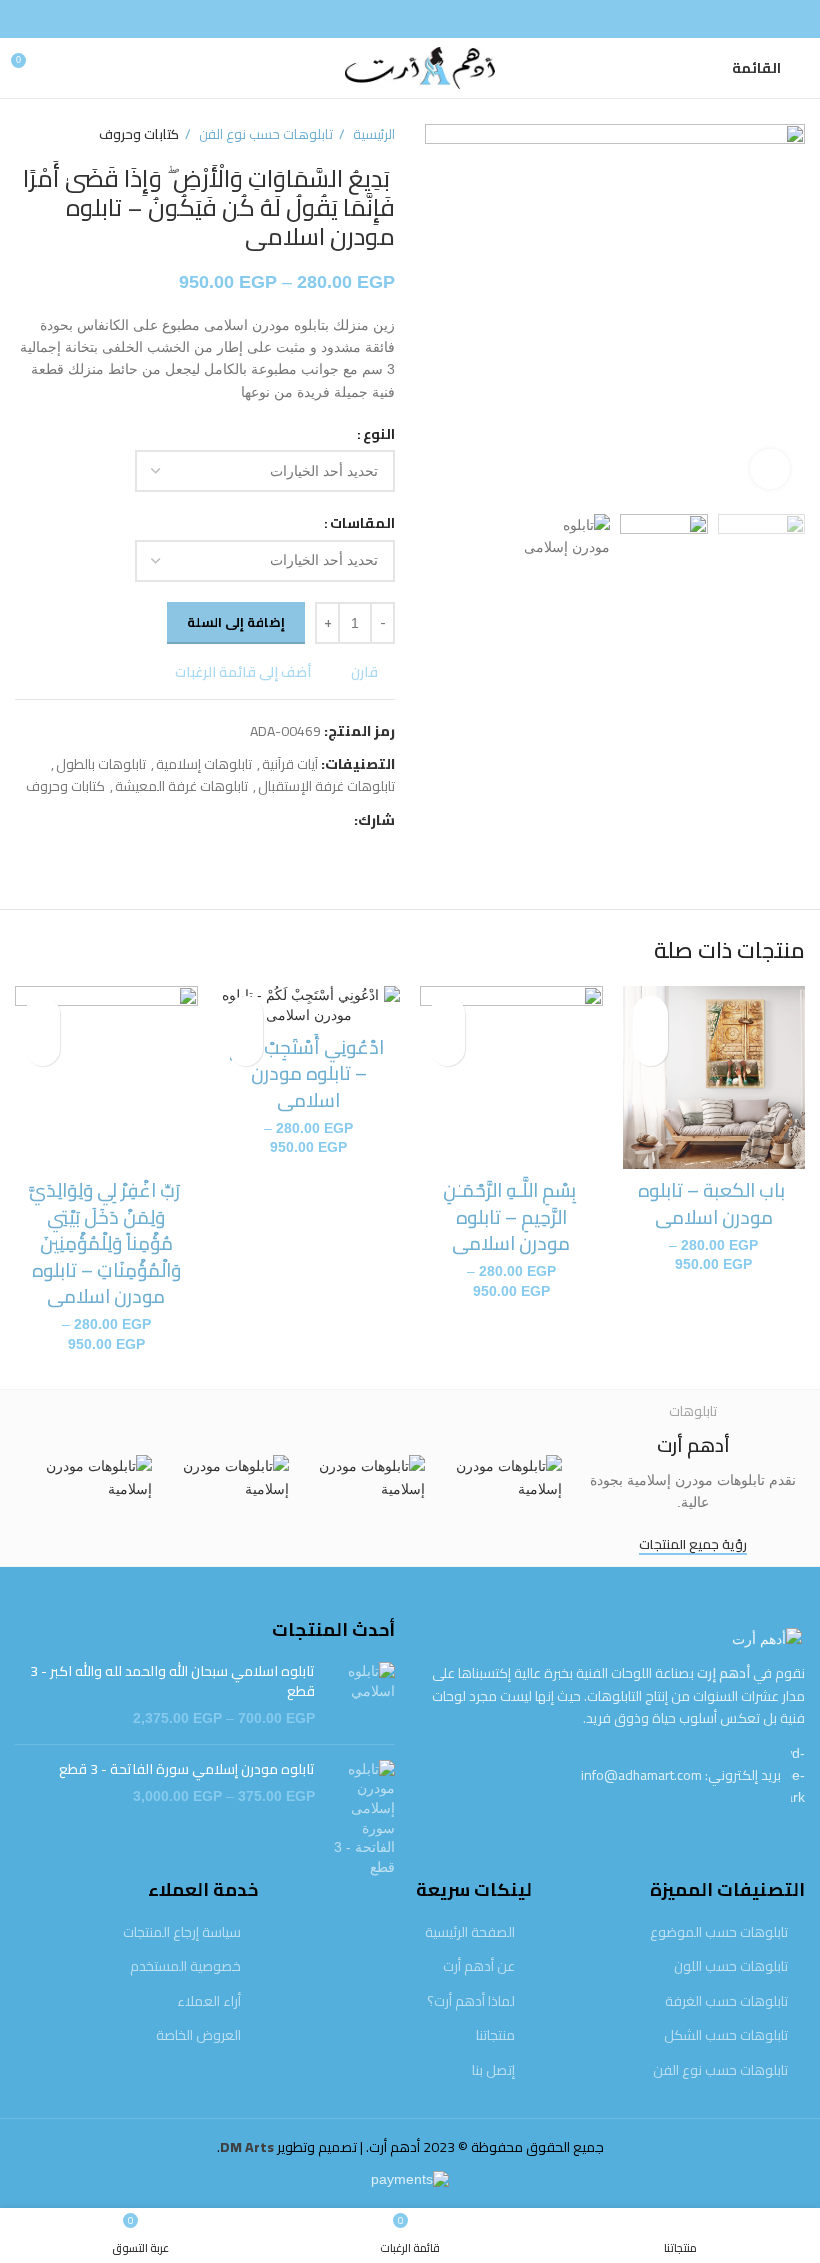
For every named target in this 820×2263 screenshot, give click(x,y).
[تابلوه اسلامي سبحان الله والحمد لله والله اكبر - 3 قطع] (362, 1695)
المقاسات (362, 523)
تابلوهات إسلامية (204, 764)
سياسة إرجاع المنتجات (182, 1933)
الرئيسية (372, 134)
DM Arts (247, 2147)
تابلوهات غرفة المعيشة (181, 786)
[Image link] (767, 1638)
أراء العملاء (209, 2002)
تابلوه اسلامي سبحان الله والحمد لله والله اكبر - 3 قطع (172, 1681)
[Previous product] (65, 135)
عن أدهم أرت (479, 1967)
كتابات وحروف (139, 134)
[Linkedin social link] (268, 820)
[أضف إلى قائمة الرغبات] (650, 1013)
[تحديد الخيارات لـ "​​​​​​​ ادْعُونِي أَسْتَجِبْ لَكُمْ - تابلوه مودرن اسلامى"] (245, 1048)
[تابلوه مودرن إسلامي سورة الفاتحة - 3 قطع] (362, 1819)
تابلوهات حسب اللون (731, 1967)
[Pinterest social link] (291, 820)
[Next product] (25, 135)
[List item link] (615, 1775)
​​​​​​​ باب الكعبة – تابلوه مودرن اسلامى (713, 1203)
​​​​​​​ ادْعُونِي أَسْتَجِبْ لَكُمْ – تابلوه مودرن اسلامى (308, 1073)
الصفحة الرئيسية (470, 1933)
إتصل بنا (493, 2071)
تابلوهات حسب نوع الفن (264, 134)
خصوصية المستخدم (185, 1967)
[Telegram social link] (245, 820)
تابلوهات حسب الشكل (726, 2036)
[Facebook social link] (410, 19)
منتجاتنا (495, 2036)
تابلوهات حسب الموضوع (719, 1933)
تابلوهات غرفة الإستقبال (326, 786)
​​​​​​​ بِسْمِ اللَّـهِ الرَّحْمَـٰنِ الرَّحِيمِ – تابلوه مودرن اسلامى (511, 1216)
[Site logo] (410, 67)
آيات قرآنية (290, 764)
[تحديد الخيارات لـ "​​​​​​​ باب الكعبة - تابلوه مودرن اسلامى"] (650, 1048)
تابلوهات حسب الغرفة (726, 2002)
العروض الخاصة (198, 2036)
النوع (379, 434)
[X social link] (314, 820)
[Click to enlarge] (770, 469)
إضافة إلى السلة (236, 622)
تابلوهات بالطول (101, 764)
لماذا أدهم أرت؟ (471, 2002)
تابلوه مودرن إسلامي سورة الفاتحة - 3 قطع (187, 1770)
